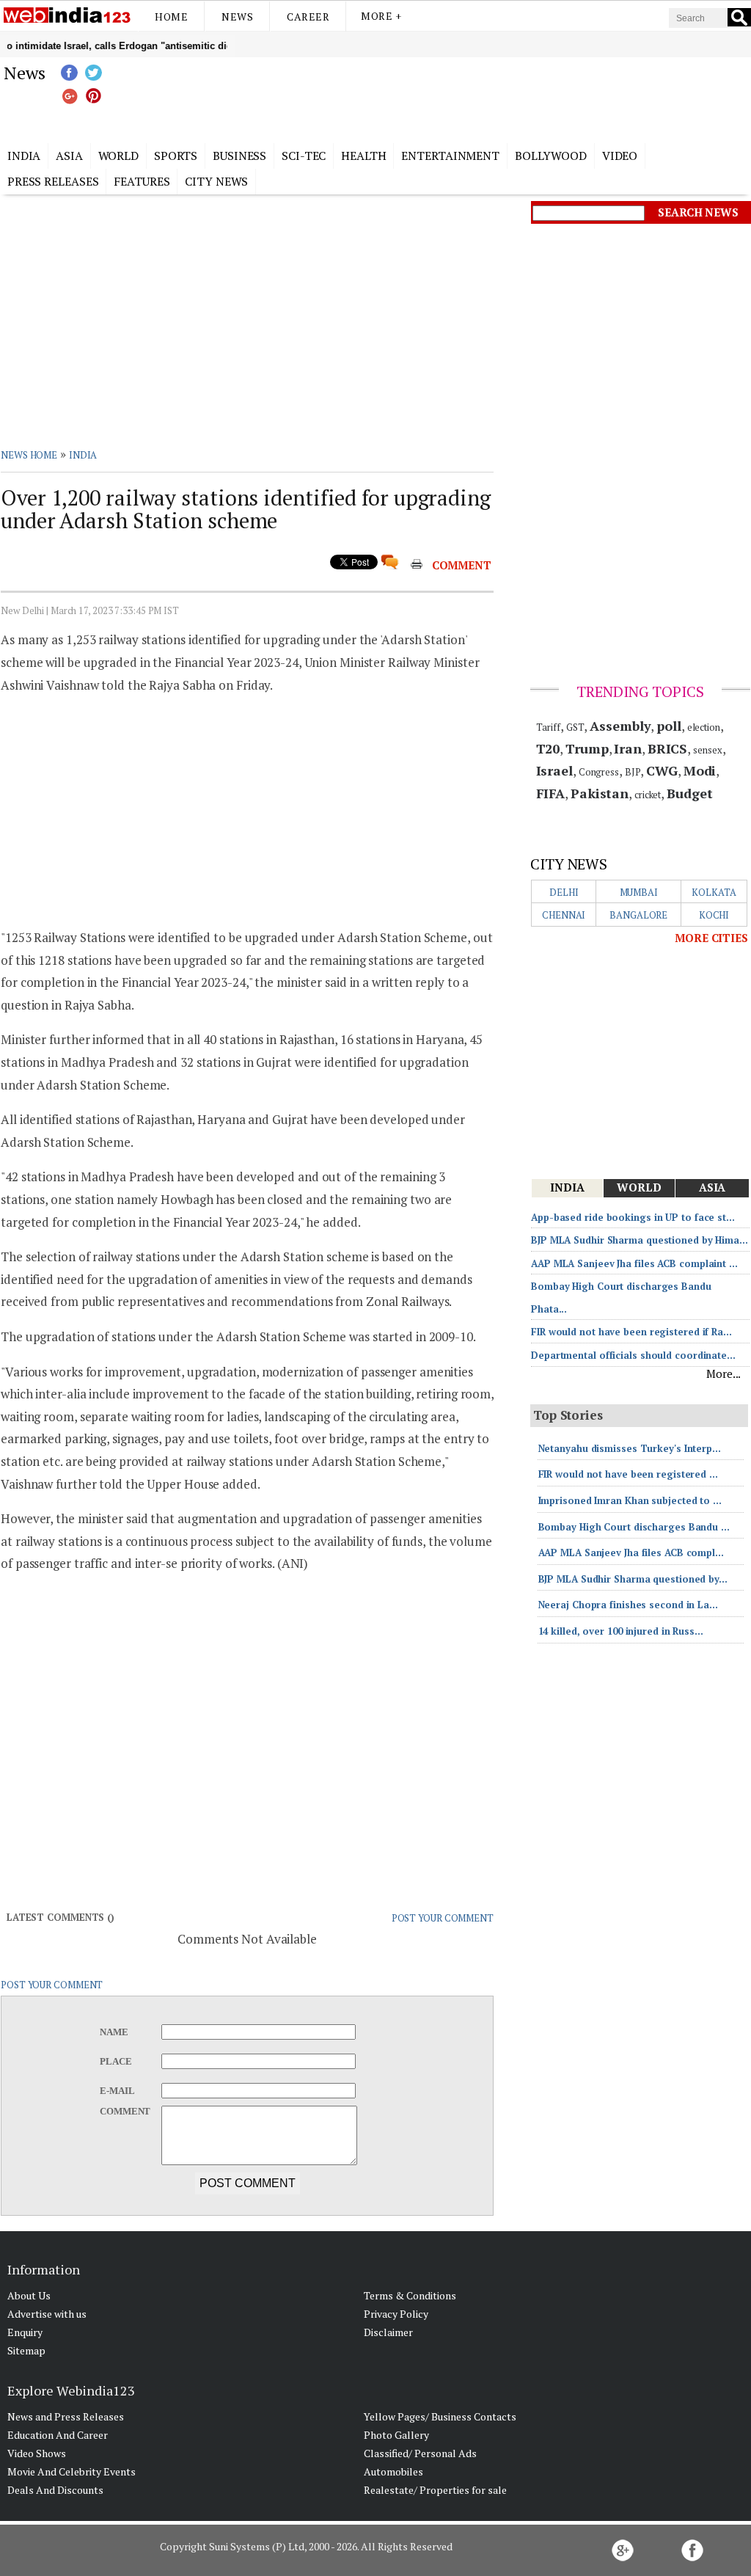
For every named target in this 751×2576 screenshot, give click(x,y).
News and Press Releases (66, 2416)
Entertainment (450, 156)
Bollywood (551, 156)
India (24, 156)
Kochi (714, 915)
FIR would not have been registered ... (628, 1474)
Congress (599, 772)
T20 (548, 748)
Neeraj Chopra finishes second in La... (628, 1605)
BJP (633, 772)
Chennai (564, 915)
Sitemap (26, 2350)
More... (723, 1373)
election (704, 727)
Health (363, 156)
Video (620, 156)
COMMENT (462, 565)
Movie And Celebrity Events (72, 2471)
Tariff (548, 727)
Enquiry (25, 2332)
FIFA (551, 793)
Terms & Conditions (410, 2295)
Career (308, 17)
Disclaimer (388, 2332)
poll (669, 726)
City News (216, 181)
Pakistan (600, 793)
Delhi (564, 892)
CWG (662, 770)
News (237, 17)
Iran (628, 748)
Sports (176, 156)
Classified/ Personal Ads (420, 2453)
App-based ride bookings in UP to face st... (633, 1217)
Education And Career (58, 2435)
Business (239, 156)
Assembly (620, 726)
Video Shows (37, 2453)
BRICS (668, 748)
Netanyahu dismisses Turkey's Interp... (630, 1448)
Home (171, 17)
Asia (69, 156)
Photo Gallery (396, 2435)
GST (575, 727)
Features (142, 181)
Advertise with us (47, 2314)
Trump (587, 748)
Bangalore (638, 915)
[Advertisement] (449, 98)
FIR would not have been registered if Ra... (631, 1332)
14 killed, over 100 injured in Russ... (621, 1631)
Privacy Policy (396, 2314)
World (119, 156)
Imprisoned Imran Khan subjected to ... (630, 1500)
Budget (689, 793)
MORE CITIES (711, 938)
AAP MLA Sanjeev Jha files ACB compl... (631, 1552)
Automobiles (393, 2471)
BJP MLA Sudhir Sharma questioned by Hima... (640, 1240)
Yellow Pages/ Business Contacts (440, 2416)
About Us (29, 2295)
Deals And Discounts (55, 2490)
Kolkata (714, 892)
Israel (554, 770)
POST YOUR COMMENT (443, 1918)
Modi (700, 770)
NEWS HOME (29, 455)
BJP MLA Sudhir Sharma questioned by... (633, 1579)
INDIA (83, 455)
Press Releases (53, 181)
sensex (707, 750)
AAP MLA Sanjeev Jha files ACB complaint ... (634, 1263)
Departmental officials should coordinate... (633, 1355)
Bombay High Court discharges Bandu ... (634, 1527)
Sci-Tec (304, 156)
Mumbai (639, 892)
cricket (648, 795)
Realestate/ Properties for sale (435, 2490)
